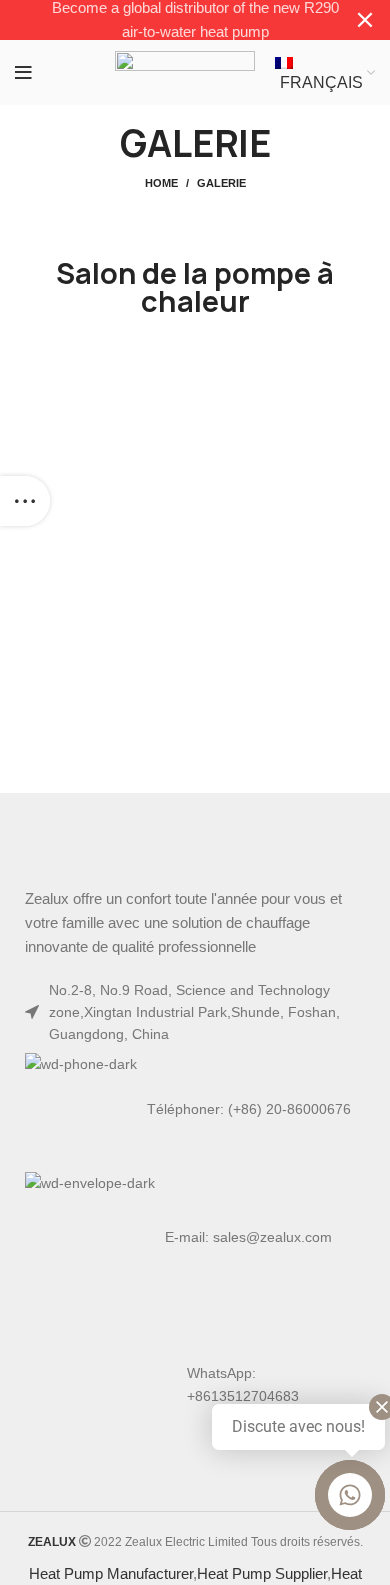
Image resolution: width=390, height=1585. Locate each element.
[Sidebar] (25, 501)
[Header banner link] (165, 20)
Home (161, 183)
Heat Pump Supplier (262, 1573)
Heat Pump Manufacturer (111, 1573)
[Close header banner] (365, 20)
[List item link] (195, 1109)
